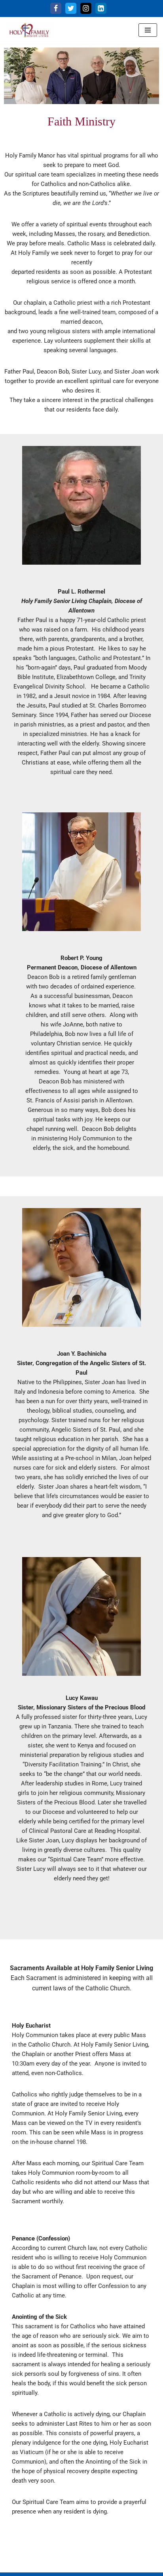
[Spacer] (44, 8)
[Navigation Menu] (148, 30)
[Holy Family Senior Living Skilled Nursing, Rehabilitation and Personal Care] (30, 30)
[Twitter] (71, 8)
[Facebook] (56, 8)
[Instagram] (86, 8)
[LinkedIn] (101, 8)
